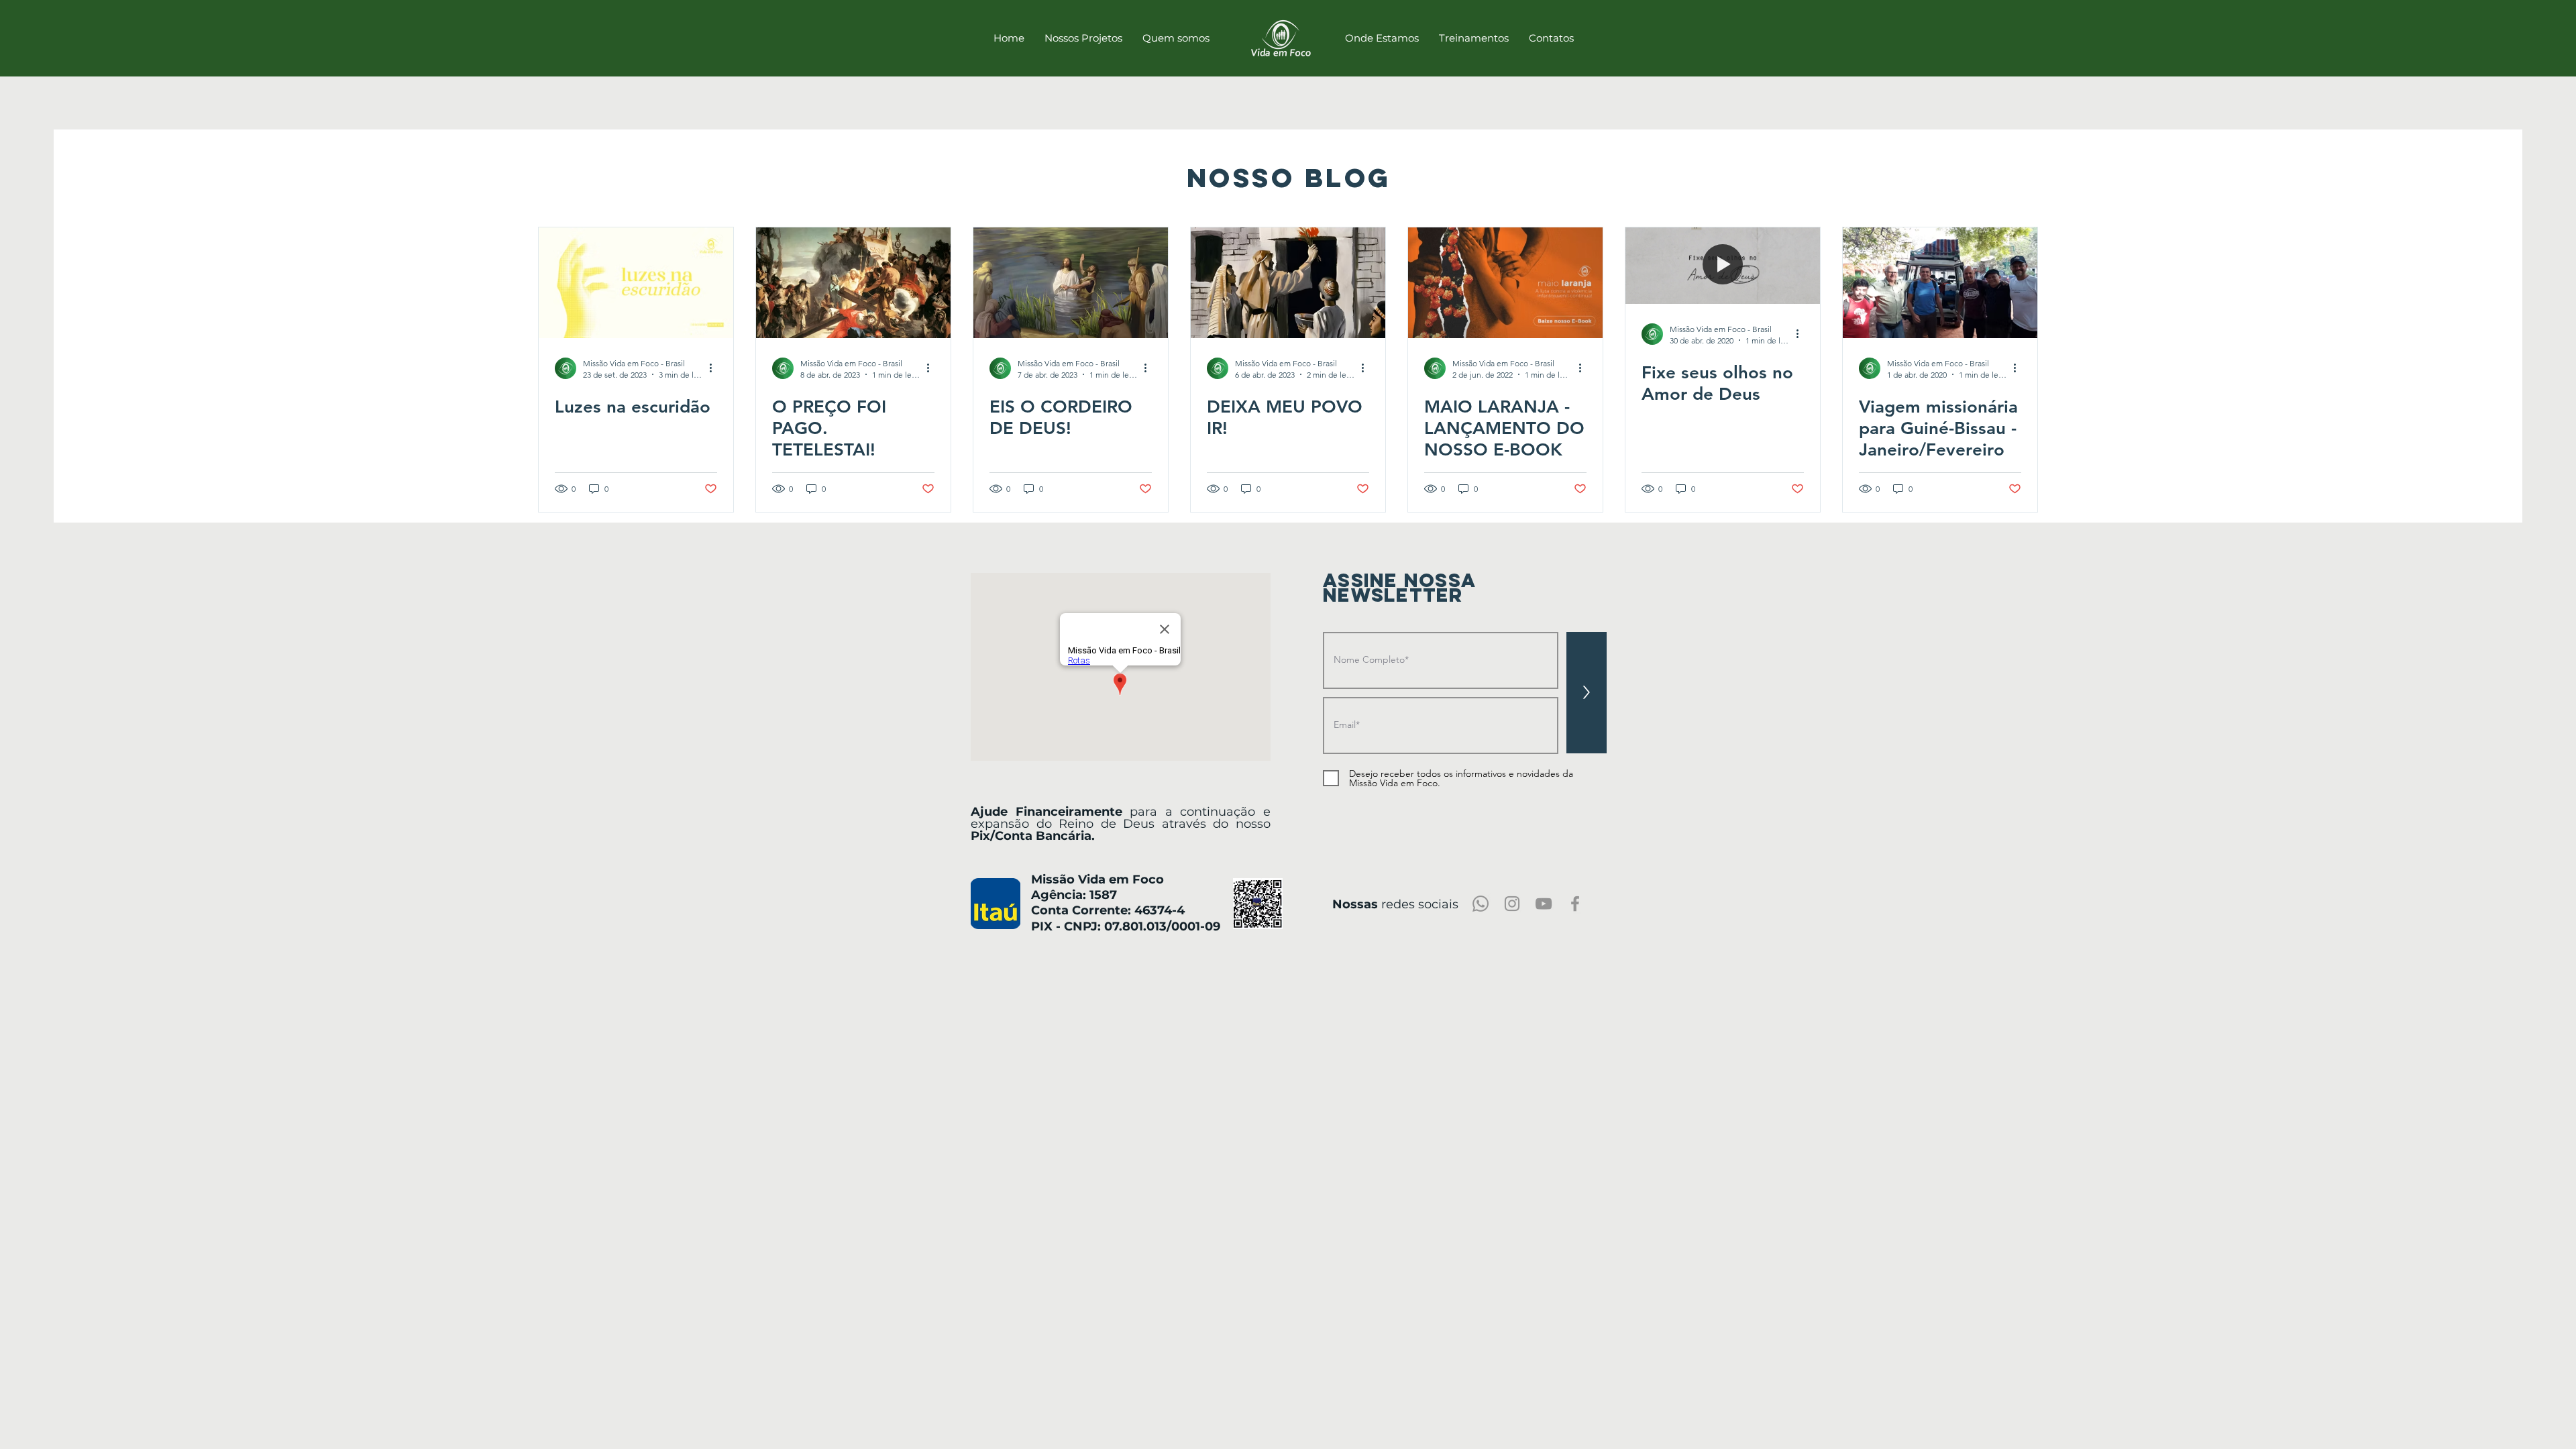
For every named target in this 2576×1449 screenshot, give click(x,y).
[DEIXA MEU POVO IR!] (1288, 283)
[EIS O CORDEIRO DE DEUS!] (1071, 283)
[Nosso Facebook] (1575, 904)
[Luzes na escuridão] (636, 283)
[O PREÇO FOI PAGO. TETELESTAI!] (853, 283)
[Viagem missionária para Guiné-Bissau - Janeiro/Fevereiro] (1940, 283)
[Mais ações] (715, 368)
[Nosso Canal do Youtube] (1544, 904)
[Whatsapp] (1481, 904)
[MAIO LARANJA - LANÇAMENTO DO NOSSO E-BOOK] (1505, 283)
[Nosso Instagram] (1512, 904)
